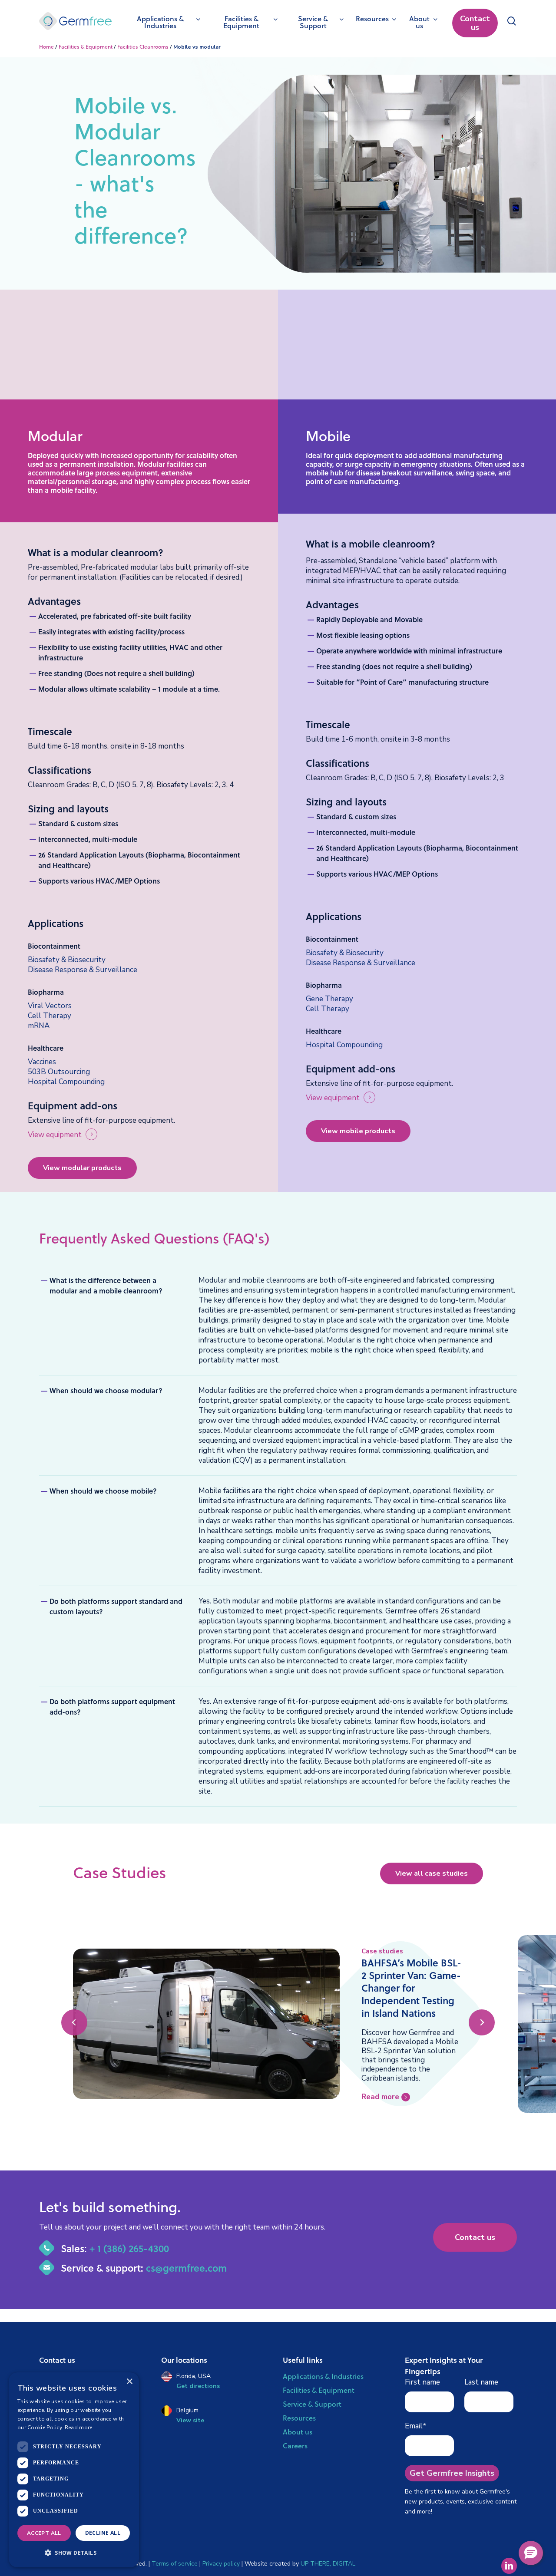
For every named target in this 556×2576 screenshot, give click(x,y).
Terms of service (175, 2564)
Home (46, 47)
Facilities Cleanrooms (143, 47)
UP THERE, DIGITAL (328, 2564)
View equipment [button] (55, 1135)
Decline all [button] (103, 2533)
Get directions (198, 2386)
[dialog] (74, 2470)
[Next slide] (482, 2022)
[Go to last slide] (74, 2022)
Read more (79, 2428)
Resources (299, 2418)
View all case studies (432, 1873)
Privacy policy (221, 2564)
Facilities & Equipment (86, 47)
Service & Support (312, 2404)
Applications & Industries (323, 2376)
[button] (67, 960)
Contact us (475, 23)
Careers (295, 2446)
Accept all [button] (44, 2533)
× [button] (129, 2382)
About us (298, 2432)
